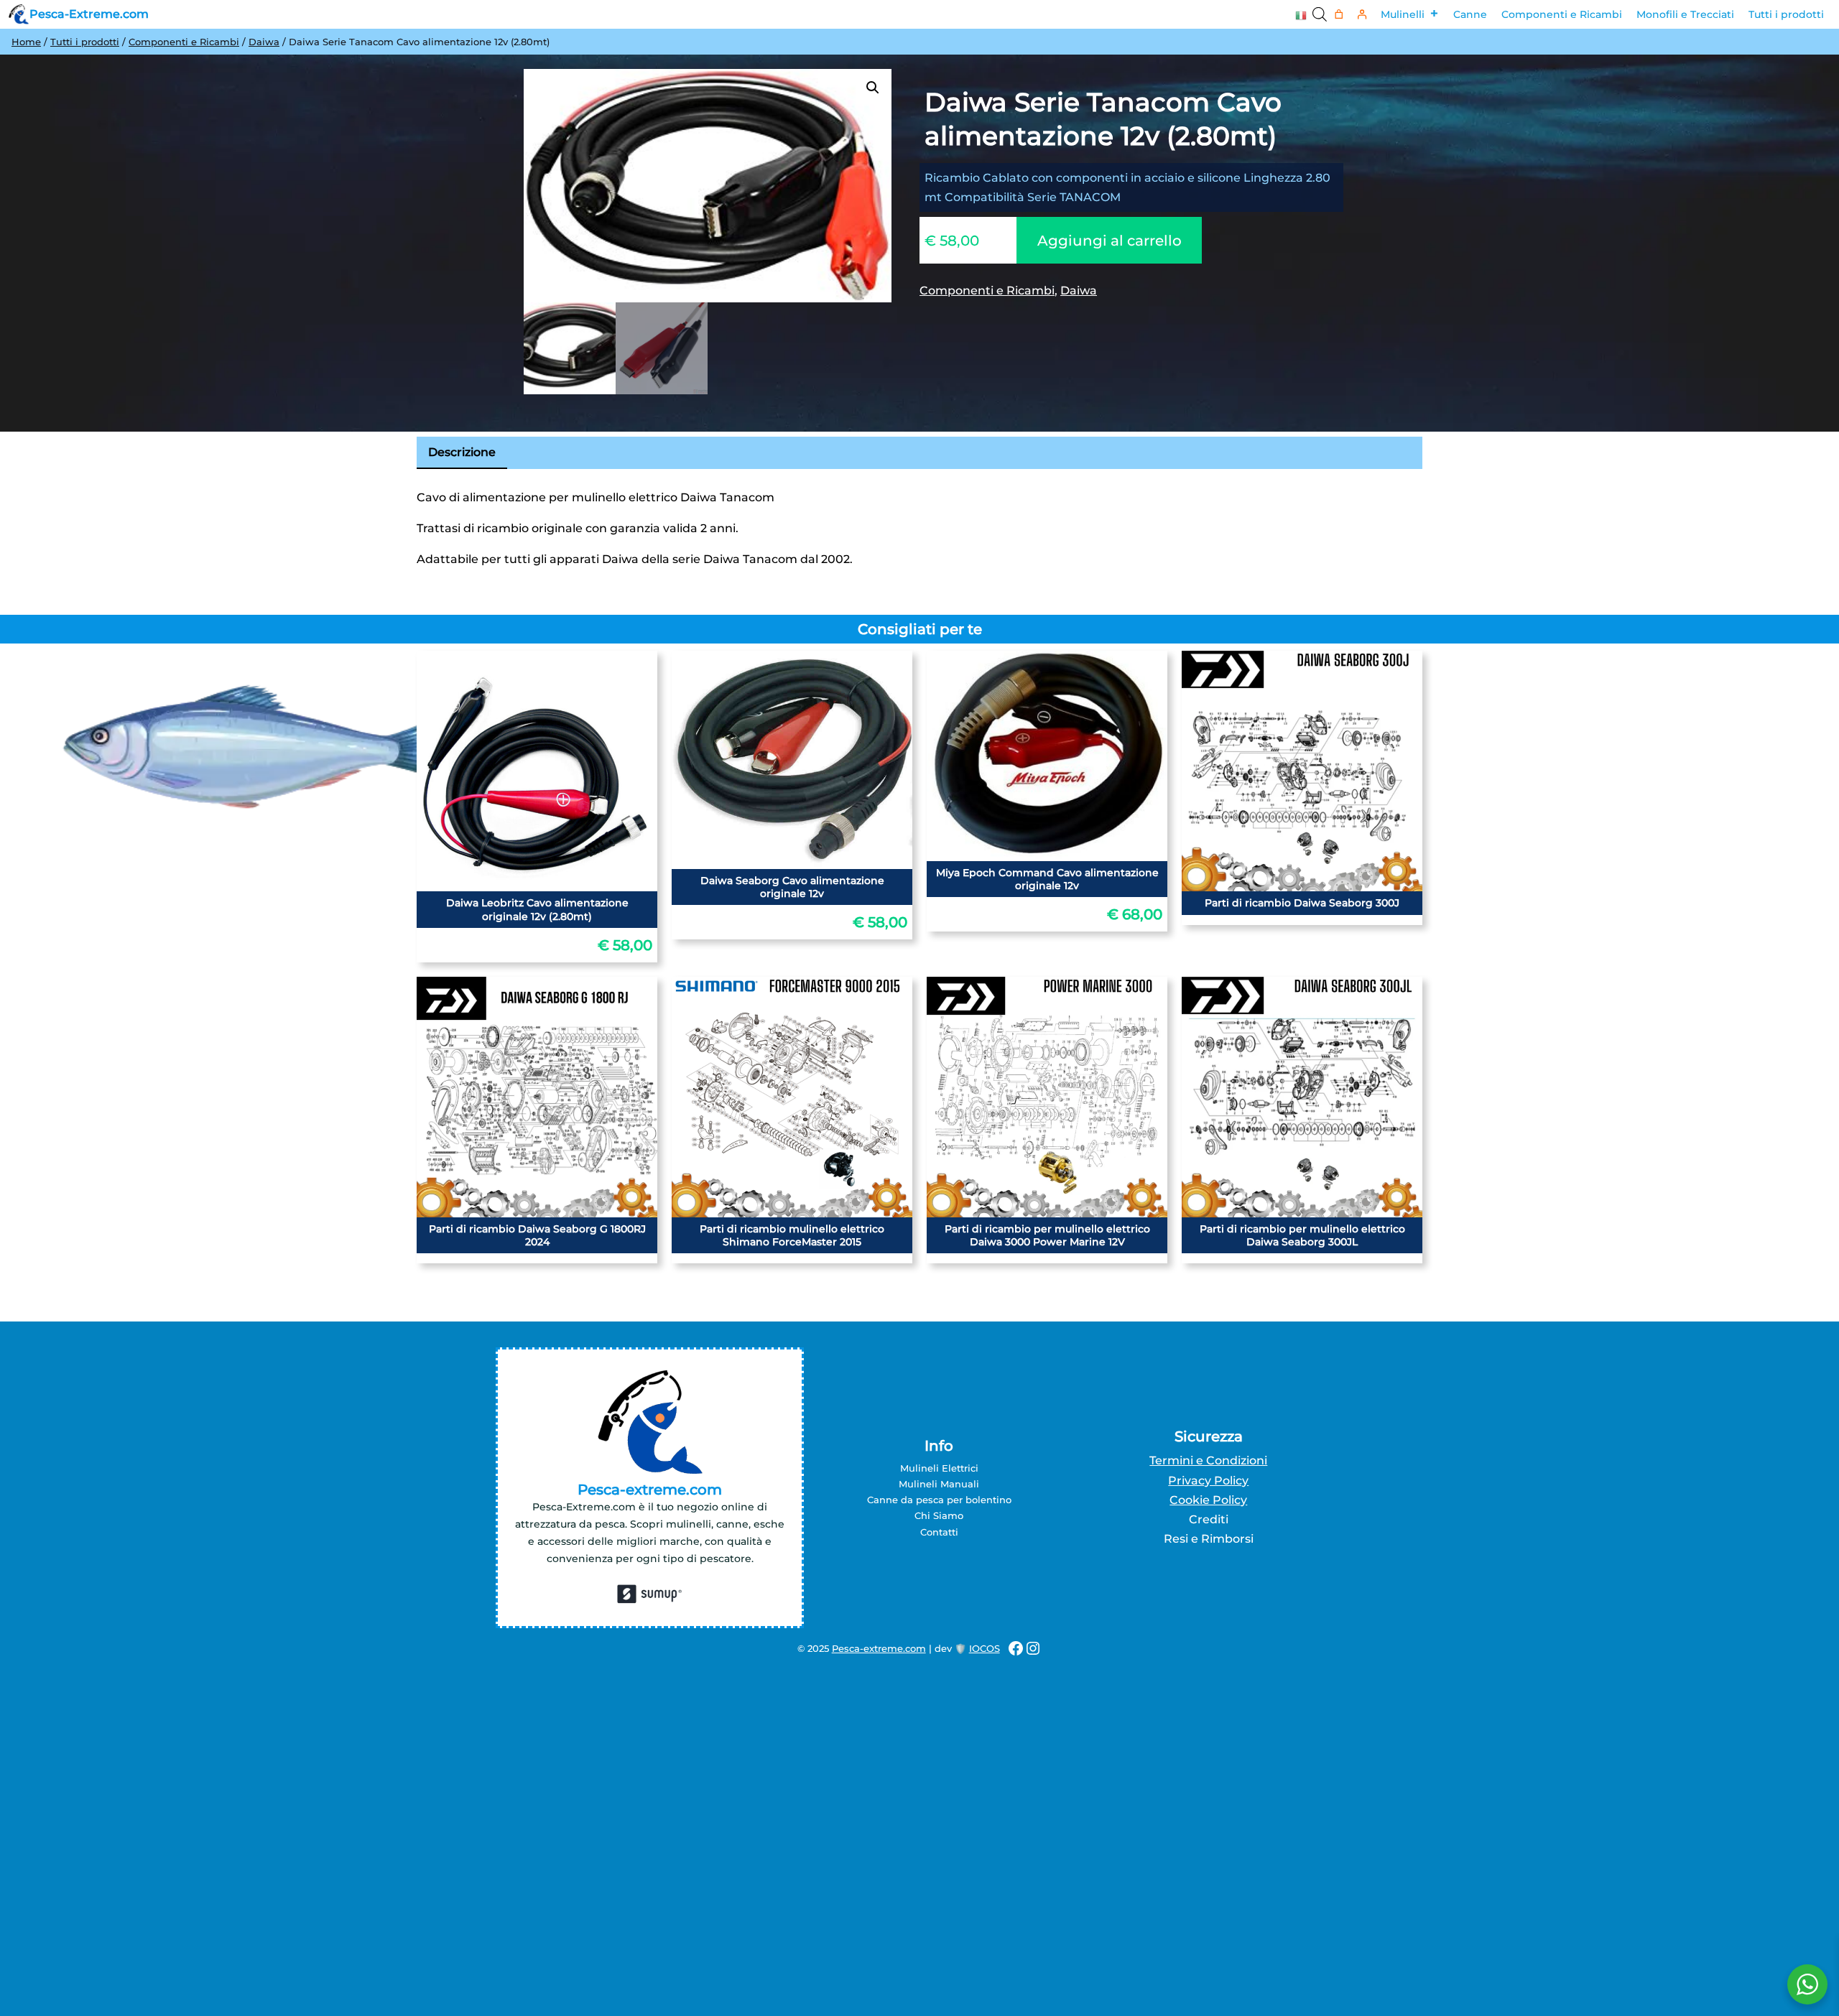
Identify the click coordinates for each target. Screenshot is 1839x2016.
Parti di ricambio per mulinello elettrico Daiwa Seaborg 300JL (1302, 1235)
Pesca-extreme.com (879, 1648)
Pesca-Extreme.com (89, 14)
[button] (873, 88)
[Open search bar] (1320, 14)
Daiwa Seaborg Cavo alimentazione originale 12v (792, 887)
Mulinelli (1403, 14)
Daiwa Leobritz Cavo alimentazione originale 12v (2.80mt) (537, 909)
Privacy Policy (1208, 1481)
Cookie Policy (1208, 1500)
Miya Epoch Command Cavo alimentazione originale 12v (1047, 879)
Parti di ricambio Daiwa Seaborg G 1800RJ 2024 (537, 1235)
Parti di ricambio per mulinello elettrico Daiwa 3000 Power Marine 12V (1047, 1235)
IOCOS (985, 1648)
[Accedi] (1362, 15)
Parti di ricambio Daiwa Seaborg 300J (1302, 903)
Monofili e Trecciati (1685, 14)
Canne (1470, 14)
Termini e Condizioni (1208, 1460)
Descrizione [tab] (462, 452)
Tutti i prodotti (1786, 14)
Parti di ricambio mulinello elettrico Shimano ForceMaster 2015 (792, 1235)
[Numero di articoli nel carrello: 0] (1339, 15)
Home (26, 42)
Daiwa (264, 42)
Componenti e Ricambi (1562, 14)
